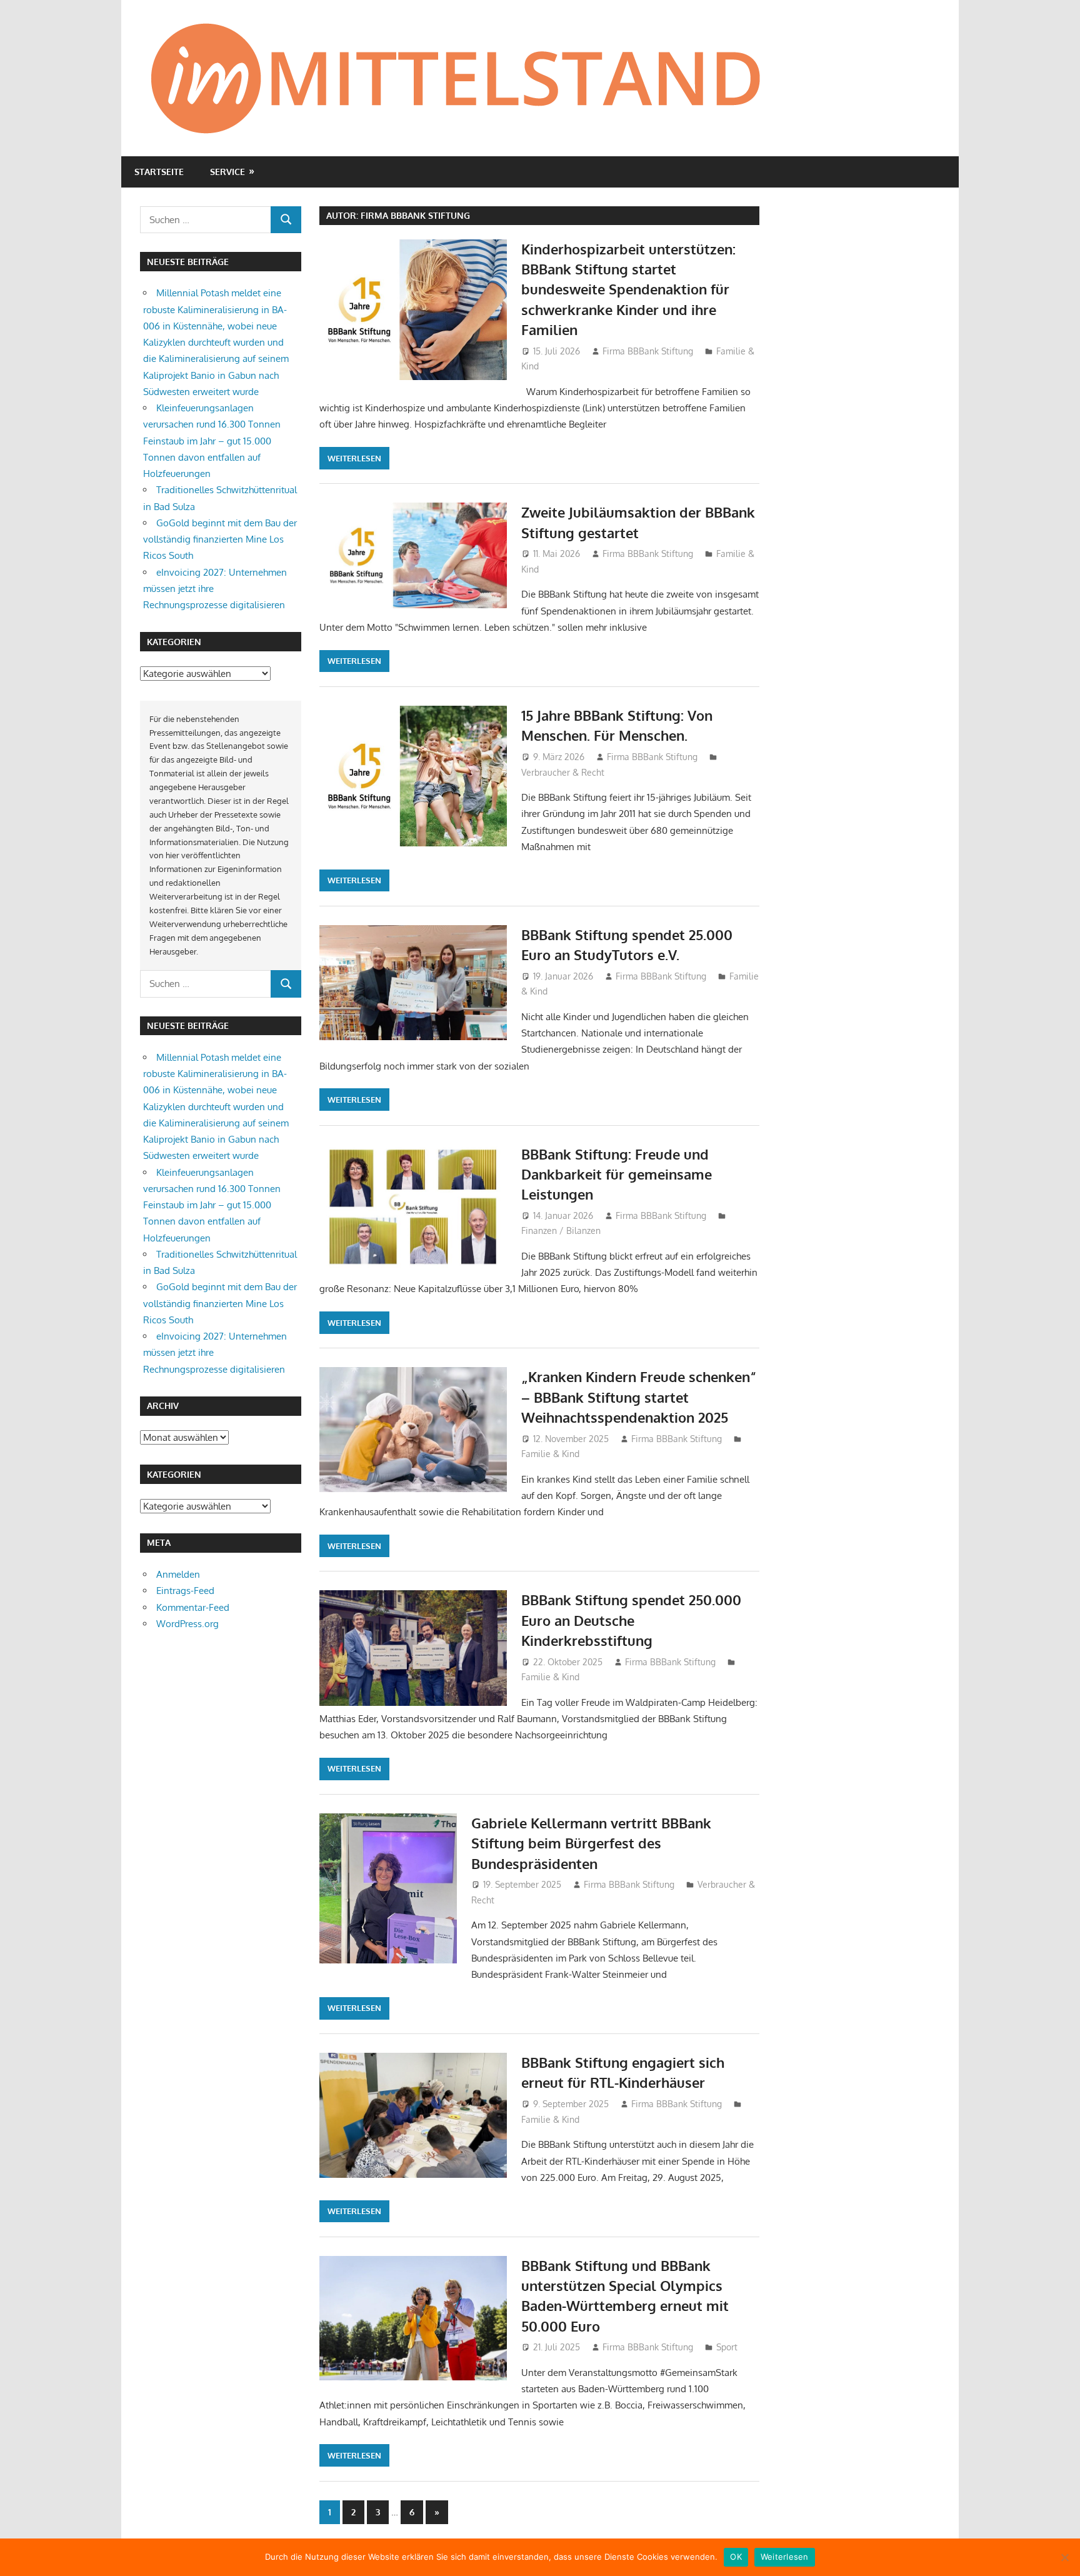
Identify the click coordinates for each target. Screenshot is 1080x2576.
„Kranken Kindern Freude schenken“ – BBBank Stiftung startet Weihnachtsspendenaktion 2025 (639, 1397)
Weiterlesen (354, 458)
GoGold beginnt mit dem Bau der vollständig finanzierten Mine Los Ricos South (220, 539)
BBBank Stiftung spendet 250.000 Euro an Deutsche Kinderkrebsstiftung (631, 1620)
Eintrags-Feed (185, 1591)
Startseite (159, 172)
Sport (727, 2347)
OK (736, 2557)
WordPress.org (187, 1624)
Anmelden (178, 1574)
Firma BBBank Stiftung (648, 351)
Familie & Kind (550, 1454)
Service (227, 172)
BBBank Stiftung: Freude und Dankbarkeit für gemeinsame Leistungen (617, 1174)
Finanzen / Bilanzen (561, 1230)
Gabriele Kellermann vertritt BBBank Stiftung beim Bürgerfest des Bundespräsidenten (591, 1843)
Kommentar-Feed (193, 1607)
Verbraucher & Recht (563, 772)
